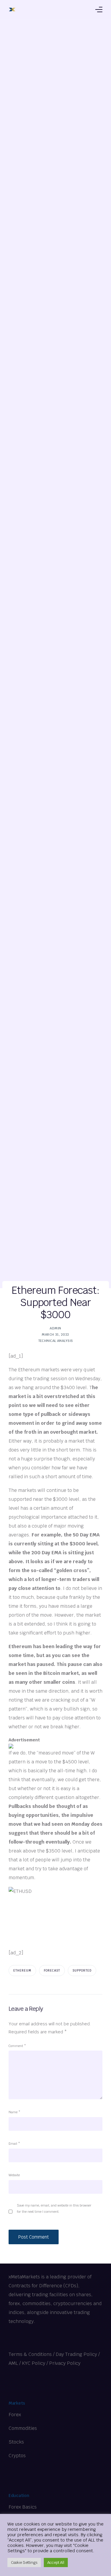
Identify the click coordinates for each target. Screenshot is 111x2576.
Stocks (16, 2442)
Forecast (52, 1971)
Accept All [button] (56, 2562)
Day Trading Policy (76, 2354)
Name (15, 2112)
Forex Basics (23, 2507)
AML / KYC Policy (27, 2363)
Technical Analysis (56, 1341)
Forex (15, 2415)
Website (14, 2175)
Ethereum (22, 1971)
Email (14, 2144)
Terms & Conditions (30, 2354)
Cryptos (17, 2456)
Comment (17, 2046)
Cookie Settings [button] (24, 2562)
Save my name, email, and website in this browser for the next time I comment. (54, 2208)
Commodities (23, 2428)
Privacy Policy (65, 2363)
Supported (82, 1971)
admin (55, 1328)
